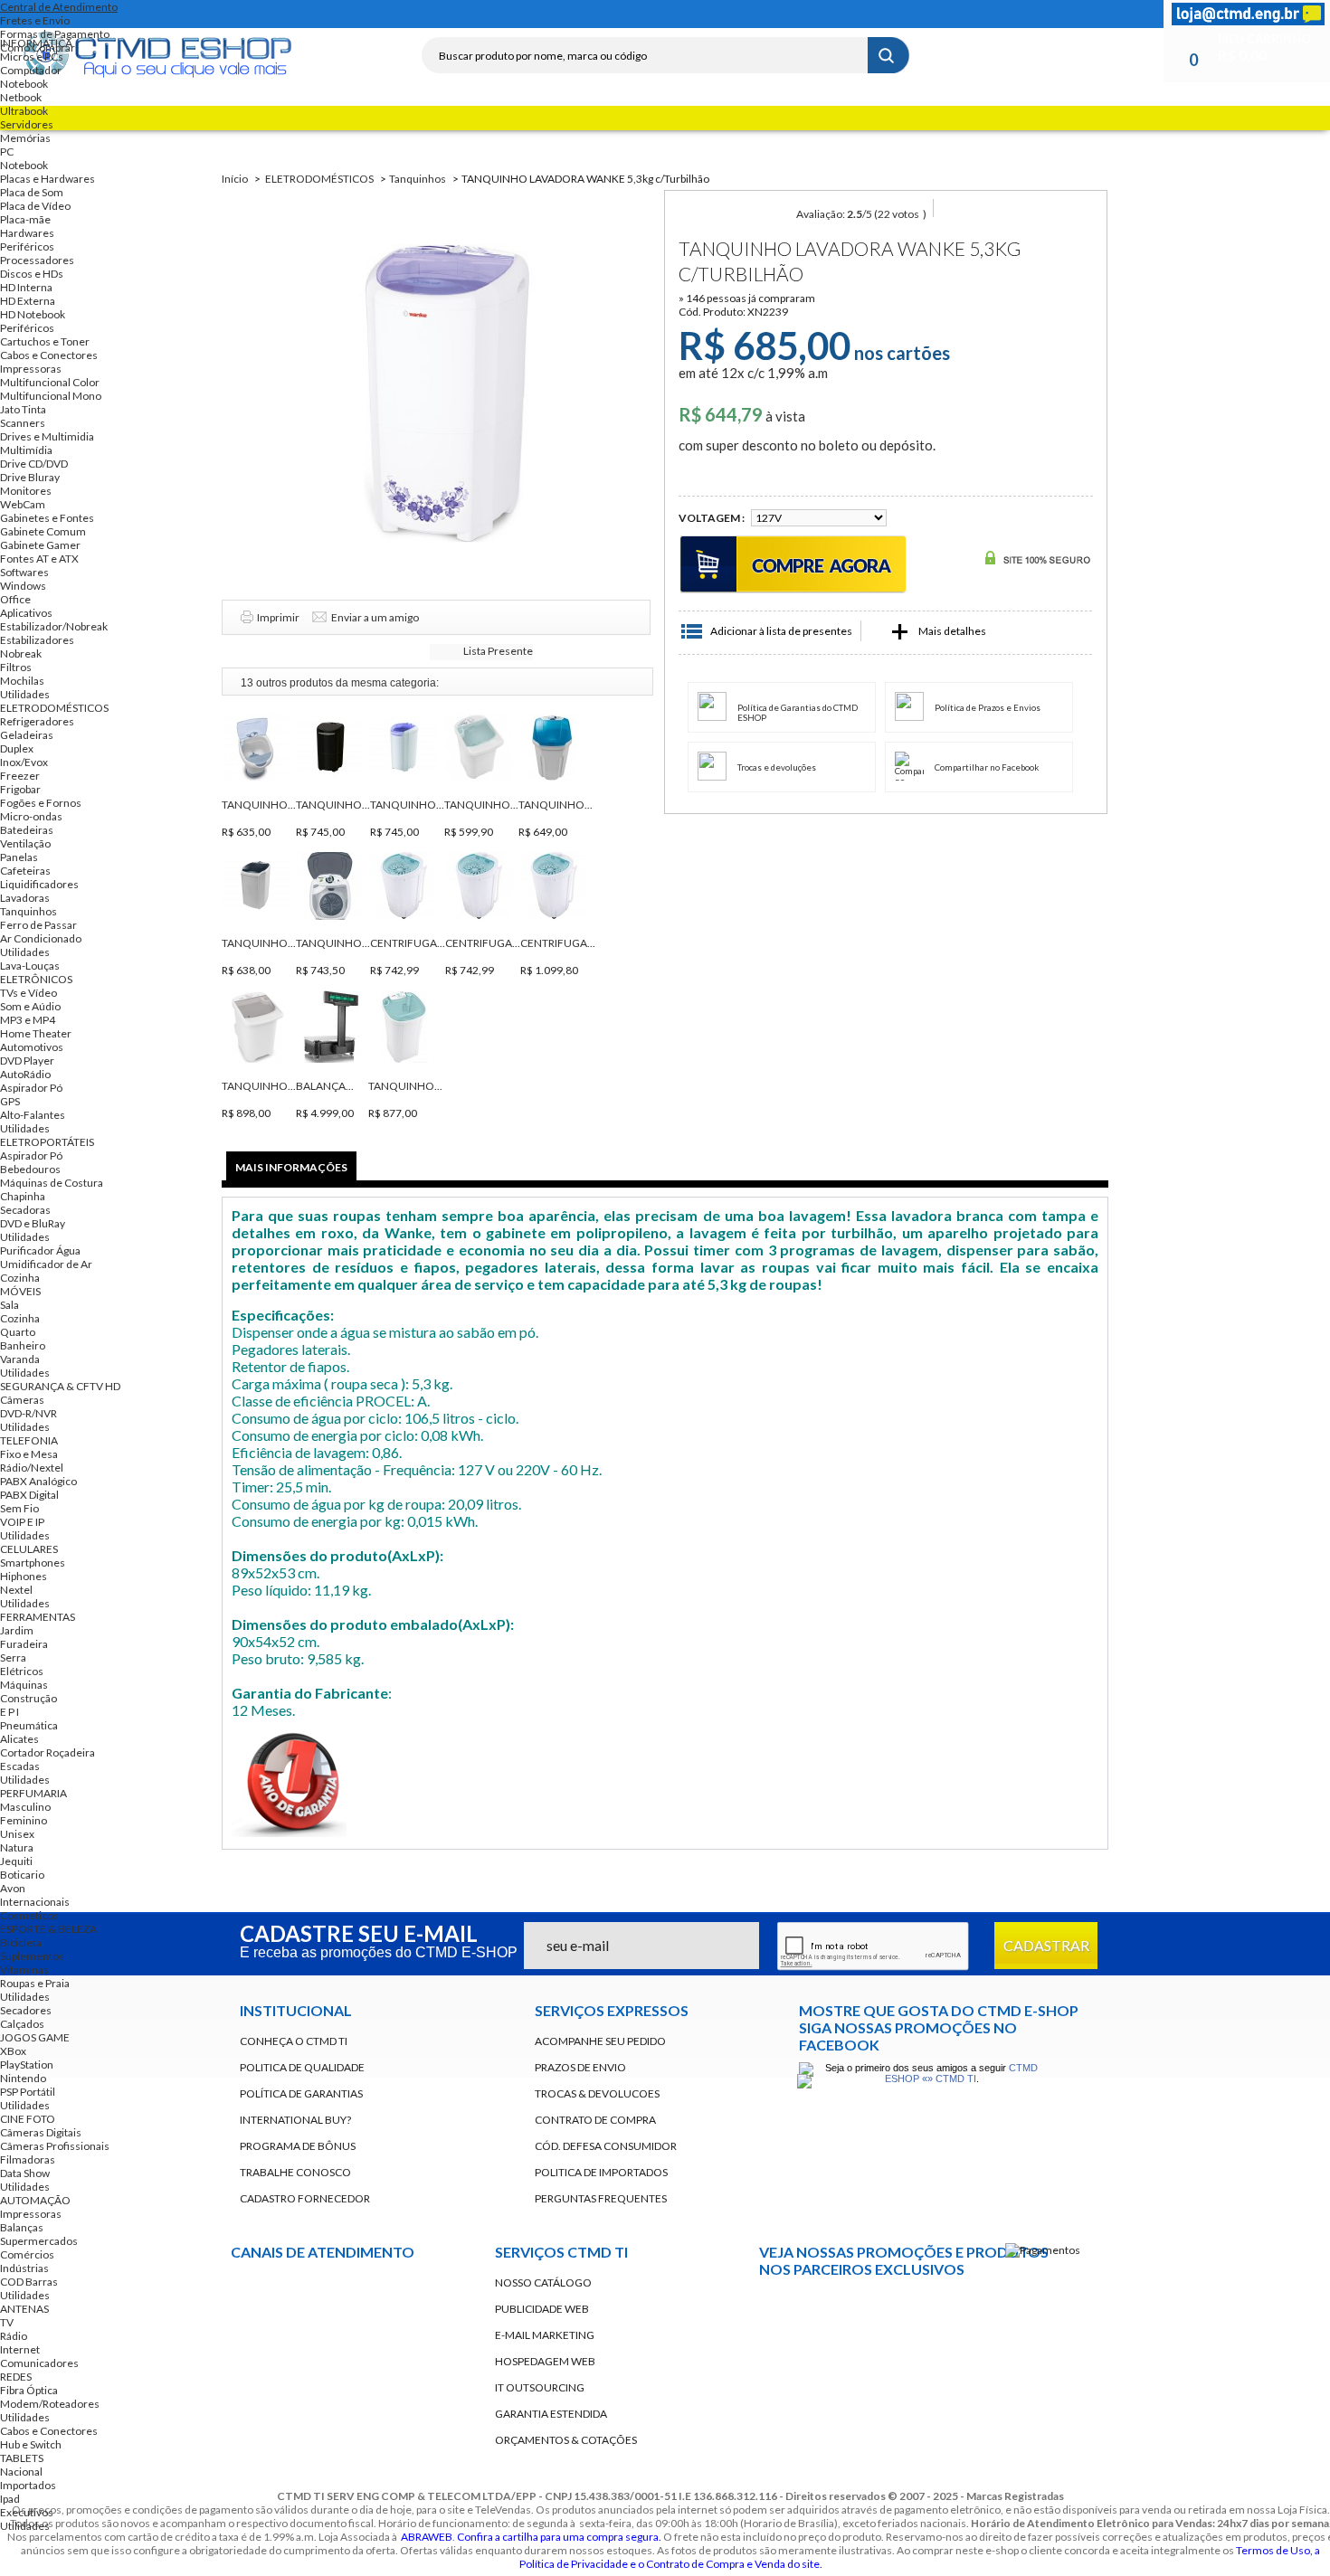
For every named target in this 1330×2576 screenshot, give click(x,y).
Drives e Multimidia (47, 436)
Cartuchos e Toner (45, 341)
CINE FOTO (28, 2119)
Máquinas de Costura (52, 1183)
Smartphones (33, 1563)
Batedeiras (27, 830)
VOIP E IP (22, 1522)
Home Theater (36, 1033)
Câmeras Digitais (41, 2132)
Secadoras (25, 1210)
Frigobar (20, 789)
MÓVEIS (20, 1291)
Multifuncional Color (50, 382)
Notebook (24, 84)
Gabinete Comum (43, 531)
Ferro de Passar (38, 925)
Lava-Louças (30, 966)
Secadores (26, 2010)
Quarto (18, 1332)
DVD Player (27, 1061)
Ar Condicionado (41, 938)
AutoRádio (25, 1074)
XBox (13, 2051)
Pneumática (29, 1725)
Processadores (37, 260)
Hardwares (27, 233)
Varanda (20, 1359)
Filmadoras (28, 2159)
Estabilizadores (37, 640)
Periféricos (27, 246)
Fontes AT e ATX (39, 559)
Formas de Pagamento (55, 34)
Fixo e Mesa (29, 1454)
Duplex (17, 748)
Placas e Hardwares (47, 179)
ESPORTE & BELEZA (48, 1929)
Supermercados (39, 2241)
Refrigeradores (37, 721)
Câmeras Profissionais (55, 2146)
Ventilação (25, 843)
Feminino (24, 1820)
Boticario (22, 1875)
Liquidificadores (39, 884)
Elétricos (22, 1671)
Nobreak (21, 653)
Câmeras (22, 1400)
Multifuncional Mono (51, 396)
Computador (31, 70)
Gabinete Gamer (40, 545)
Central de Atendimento (59, 7)
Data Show (25, 2173)
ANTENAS (24, 2309)
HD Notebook (33, 314)
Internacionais (35, 1902)
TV (7, 2322)
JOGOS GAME (35, 2037)
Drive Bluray (30, 477)
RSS (548, 14)
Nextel (16, 1590)
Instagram (581, 14)
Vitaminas (24, 1970)
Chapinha (23, 1196)
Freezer (20, 776)
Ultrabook (24, 111)
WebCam (23, 504)
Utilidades (25, 694)
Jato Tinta (23, 409)
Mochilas (22, 681)
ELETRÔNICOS (36, 979)
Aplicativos (26, 613)
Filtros (16, 667)
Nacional (21, 2472)
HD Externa (28, 301)
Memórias (25, 138)
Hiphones (24, 1576)
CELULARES (29, 1549)
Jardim (17, 1630)
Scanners (23, 423)
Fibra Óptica (29, 2390)
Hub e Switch (31, 2444)
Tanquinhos (28, 911)
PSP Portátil (28, 2092)
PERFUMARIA (33, 1793)
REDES (16, 2377)
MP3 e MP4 (28, 1020)
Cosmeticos (29, 1915)
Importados (28, 2485)
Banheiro (23, 1345)
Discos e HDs (32, 274)
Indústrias (24, 2268)
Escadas (20, 1766)
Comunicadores (39, 2363)
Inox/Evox (24, 762)
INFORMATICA (36, 43)
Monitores (26, 491)
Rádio (14, 2336)
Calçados (22, 2024)
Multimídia (26, 450)
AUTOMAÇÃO (35, 2200)
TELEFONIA (29, 1440)
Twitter (516, 14)
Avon (13, 1888)
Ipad (10, 2499)
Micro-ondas (31, 816)
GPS (10, 1101)
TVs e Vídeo (28, 993)
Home (451, 14)
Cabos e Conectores (49, 355)
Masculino (25, 1807)
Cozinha (20, 1278)
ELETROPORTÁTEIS (47, 1142)
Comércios (27, 2254)
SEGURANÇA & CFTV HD (60, 1386)
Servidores (27, 124)
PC (7, 152)
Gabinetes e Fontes (47, 518)
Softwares (24, 572)
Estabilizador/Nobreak (54, 626)
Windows (23, 586)
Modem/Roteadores (50, 2404)
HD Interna (26, 287)
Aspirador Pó (31, 1088)
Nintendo (23, 2078)
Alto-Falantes (33, 1115)
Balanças (22, 2227)
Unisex (17, 1834)
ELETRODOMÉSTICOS (54, 708)
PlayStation (27, 2065)
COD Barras (29, 2282)
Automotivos (32, 1047)
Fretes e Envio (35, 20)
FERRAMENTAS (38, 1617)
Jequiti (16, 1861)
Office (15, 599)
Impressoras (31, 369)
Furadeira (24, 1644)
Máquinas (24, 1685)
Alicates (19, 1739)
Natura (17, 1847)
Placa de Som (32, 192)
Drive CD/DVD (34, 464)
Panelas (19, 857)
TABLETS (22, 2458)
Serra (13, 1657)
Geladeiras (27, 735)
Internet (20, 2349)
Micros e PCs (32, 57)
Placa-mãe (25, 219)
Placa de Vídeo (35, 206)
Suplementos (32, 1956)
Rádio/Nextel (32, 1468)
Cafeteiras (25, 871)
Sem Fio (19, 1508)
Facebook (483, 14)
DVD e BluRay (33, 1223)
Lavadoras (25, 898)
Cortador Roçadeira (47, 1752)
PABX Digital (29, 1495)
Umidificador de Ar (46, 1264)
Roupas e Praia (35, 1983)
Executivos (27, 2512)
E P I (9, 1712)
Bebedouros (30, 1169)
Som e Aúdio (30, 1006)
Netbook (21, 97)
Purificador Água (40, 1250)
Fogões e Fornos (41, 803)
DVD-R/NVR (28, 1413)
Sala (9, 1305)
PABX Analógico (38, 1481)
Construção (28, 1698)
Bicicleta (21, 1942)
